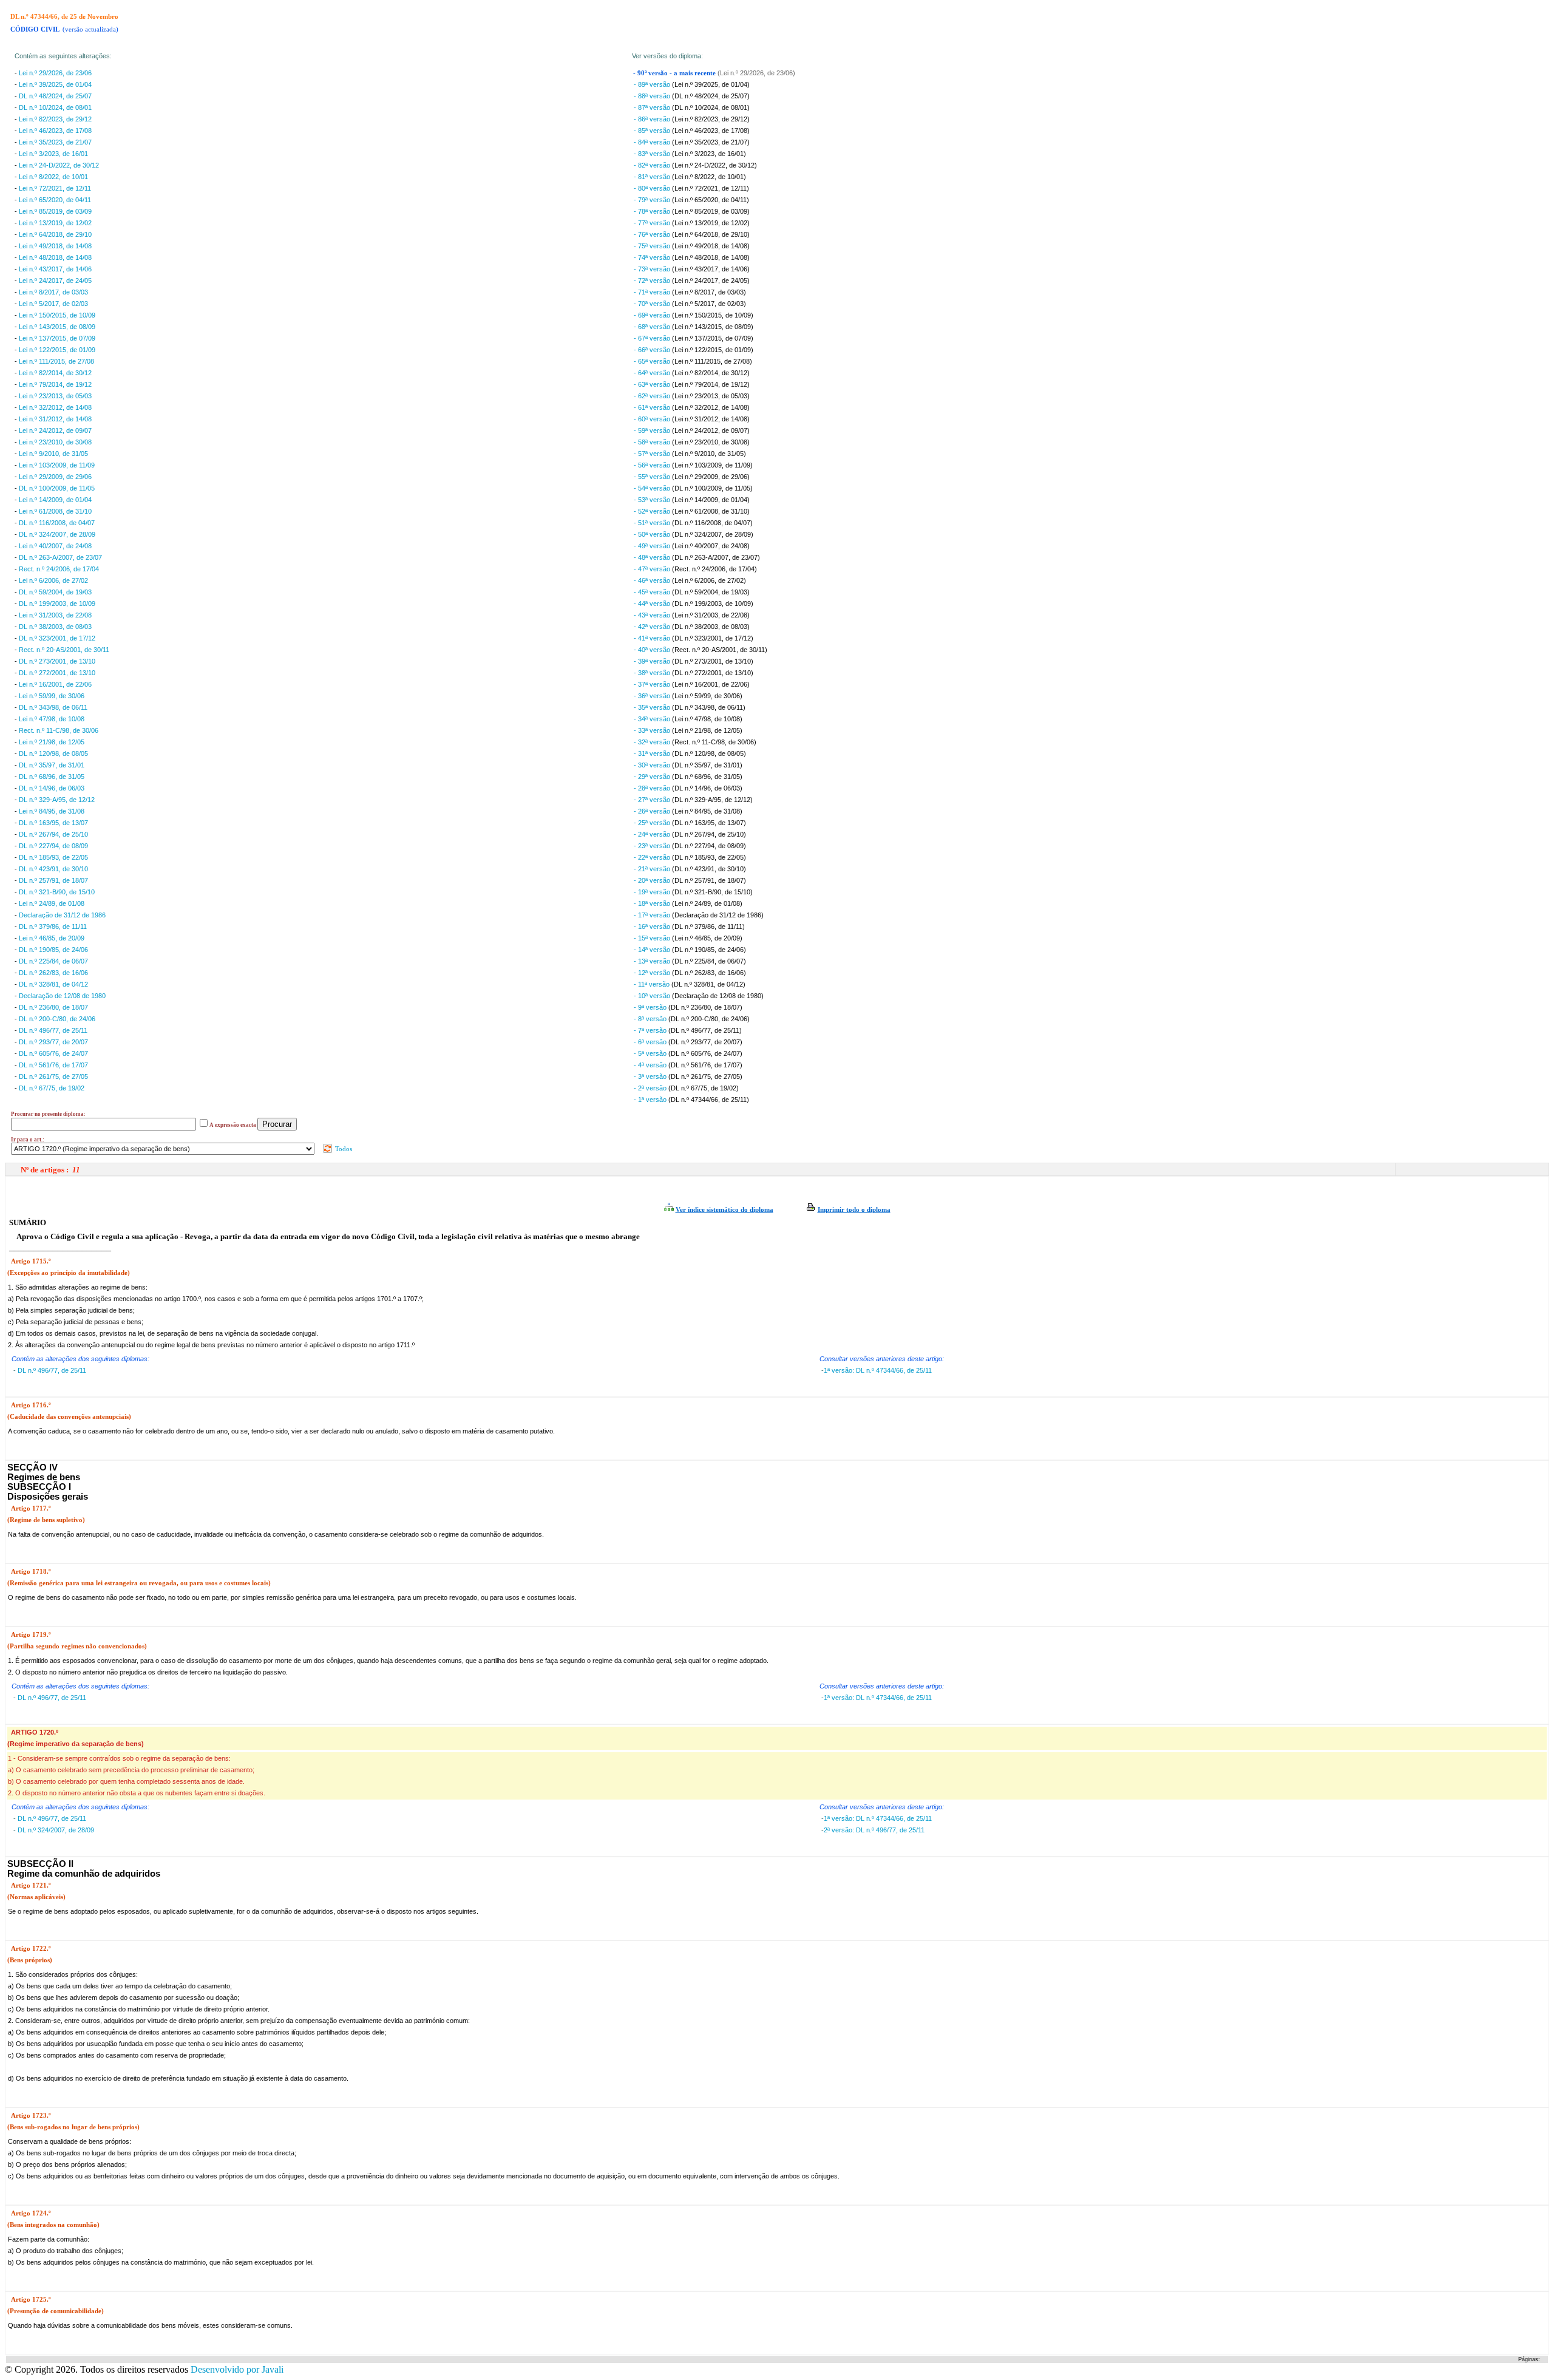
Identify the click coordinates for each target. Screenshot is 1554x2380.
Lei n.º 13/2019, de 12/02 (55, 223)
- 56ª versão (653, 465)
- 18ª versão (653, 903)
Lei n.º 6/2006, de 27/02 (53, 580)
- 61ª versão (653, 407)
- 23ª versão (653, 846)
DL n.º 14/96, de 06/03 (52, 788)
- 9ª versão (651, 1007)
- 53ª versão (653, 500)
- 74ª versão (653, 257)
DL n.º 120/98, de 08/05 (53, 753)
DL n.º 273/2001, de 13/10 (57, 661)
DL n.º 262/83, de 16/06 (53, 973)
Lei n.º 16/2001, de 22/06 (55, 684)
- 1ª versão (651, 1100)
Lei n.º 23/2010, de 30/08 (55, 442)
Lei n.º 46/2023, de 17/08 (55, 131)
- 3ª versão (651, 1076)
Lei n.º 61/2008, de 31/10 (55, 511)
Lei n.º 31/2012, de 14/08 (55, 419)
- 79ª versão (653, 200)
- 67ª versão (653, 338)
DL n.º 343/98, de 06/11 (53, 707)
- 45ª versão (653, 592)
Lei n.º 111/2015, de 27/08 (56, 361)
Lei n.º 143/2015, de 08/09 (57, 327)
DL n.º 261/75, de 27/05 (53, 1076)
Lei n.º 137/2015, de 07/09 (57, 338)
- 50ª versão (653, 534)
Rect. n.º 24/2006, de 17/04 (59, 569)
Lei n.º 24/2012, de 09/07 (55, 430)
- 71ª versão (653, 292)
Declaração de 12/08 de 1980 (62, 996)
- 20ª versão (653, 880)
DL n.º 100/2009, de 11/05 (57, 488)
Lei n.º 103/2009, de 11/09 (57, 465)
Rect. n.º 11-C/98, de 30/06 (59, 730)
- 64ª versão (653, 373)
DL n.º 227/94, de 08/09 (53, 846)
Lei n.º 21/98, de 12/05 (52, 742)
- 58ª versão (653, 442)
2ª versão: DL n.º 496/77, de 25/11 (874, 1830)
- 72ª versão (653, 280)
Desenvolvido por (237, 2369)
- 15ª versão (653, 938)
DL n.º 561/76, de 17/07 (53, 1065)
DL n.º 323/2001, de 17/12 (57, 638)
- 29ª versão (653, 777)
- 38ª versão (653, 673)
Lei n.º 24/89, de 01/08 (52, 903)
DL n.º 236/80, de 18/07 (53, 1007)
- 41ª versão (653, 638)
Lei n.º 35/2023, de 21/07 (55, 142)
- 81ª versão (653, 177)
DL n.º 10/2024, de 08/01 (55, 107)
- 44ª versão (653, 603)
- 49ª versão (653, 546)
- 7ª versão (651, 1030)
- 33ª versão (653, 730)
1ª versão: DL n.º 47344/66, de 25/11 (878, 1370)
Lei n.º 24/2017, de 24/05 (55, 280)
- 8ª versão (651, 1019)
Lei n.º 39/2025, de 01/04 (55, 84)
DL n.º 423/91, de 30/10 (53, 869)
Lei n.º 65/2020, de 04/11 (55, 200)
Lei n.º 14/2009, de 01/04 (55, 500)
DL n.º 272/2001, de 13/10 (57, 673)
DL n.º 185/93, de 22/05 (53, 857)
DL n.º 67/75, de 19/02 (52, 1088)
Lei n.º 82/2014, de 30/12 (55, 373)
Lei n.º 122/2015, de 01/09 (57, 350)
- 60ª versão (653, 419)
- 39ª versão (653, 661)
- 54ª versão (653, 488)
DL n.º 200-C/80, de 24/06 (57, 1019)
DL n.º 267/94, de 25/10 (53, 834)
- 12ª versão (653, 973)
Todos (343, 1149)
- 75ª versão (653, 246)
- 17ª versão (653, 915)
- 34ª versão (653, 719)
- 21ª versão (653, 869)
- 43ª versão (653, 615)
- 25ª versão (653, 823)
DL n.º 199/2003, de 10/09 (57, 603)
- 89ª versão (653, 84)
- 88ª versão (653, 96)
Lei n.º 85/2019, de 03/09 (55, 211)
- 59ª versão (653, 430)
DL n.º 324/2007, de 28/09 (57, 534)
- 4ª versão (651, 1065)
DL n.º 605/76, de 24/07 (53, 1053)
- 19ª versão (653, 892)
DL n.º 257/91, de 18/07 (53, 880)
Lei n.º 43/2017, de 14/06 (55, 269)
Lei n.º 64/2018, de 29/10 (55, 234)
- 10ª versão (653, 996)
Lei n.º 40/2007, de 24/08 (55, 546)
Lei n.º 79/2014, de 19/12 (55, 384)
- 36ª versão (653, 696)
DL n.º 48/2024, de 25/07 (55, 96)
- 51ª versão (653, 523)
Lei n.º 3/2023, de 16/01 (53, 154)
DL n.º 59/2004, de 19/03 (55, 592)
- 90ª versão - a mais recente (675, 73)
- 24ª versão (653, 834)
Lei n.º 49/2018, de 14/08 (55, 246)
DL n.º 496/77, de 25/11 (53, 1030)
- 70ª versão (653, 304)
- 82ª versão (653, 165)
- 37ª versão (653, 684)
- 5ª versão (651, 1053)
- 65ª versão (653, 361)
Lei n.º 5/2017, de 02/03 (53, 304)
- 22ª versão (653, 857)
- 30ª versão (653, 765)
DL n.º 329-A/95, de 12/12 (57, 800)
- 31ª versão (653, 753)
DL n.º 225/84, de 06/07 (53, 961)
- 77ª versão (653, 223)
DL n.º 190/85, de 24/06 (53, 950)
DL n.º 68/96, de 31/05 (52, 777)
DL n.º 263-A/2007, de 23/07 (60, 557)
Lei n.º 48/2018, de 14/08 (55, 257)
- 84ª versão (653, 142)
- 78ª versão (653, 211)
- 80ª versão (653, 188)
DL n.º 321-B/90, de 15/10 (57, 892)
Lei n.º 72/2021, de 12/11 (55, 188)
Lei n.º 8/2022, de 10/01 (53, 177)
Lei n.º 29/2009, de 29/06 (55, 477)
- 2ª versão (651, 1088)
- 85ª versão (653, 131)
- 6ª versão (651, 1042)
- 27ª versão (653, 800)
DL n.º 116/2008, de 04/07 (57, 523)
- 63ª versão (653, 384)
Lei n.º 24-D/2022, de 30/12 (59, 165)
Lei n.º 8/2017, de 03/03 (53, 292)
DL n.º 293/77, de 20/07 (53, 1042)
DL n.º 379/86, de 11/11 (53, 926)
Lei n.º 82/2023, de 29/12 (55, 119)
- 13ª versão (653, 961)
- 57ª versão (653, 454)
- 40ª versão (653, 650)
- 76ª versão (653, 234)
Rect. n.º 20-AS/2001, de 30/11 (64, 650)
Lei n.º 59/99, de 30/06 (52, 696)
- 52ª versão (653, 511)
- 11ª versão (653, 984)
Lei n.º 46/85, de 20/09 (52, 938)
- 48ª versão (653, 557)
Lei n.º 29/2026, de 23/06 (55, 73)
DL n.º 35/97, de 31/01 (52, 765)
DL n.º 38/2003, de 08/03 (55, 627)
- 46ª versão (653, 580)
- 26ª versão (653, 811)
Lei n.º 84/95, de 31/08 (52, 811)
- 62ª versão (653, 396)
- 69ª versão (653, 315)
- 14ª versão (653, 950)
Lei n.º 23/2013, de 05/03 (55, 396)
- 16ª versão (653, 926)
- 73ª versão (653, 269)
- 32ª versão (653, 742)
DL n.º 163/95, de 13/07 (53, 823)
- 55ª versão (653, 477)
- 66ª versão (653, 350)
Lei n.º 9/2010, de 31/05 (53, 454)
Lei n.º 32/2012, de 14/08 (55, 407)
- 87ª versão (653, 107)
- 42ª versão (653, 627)
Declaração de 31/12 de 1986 (62, 915)
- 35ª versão (653, 707)
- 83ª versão (653, 154)
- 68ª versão (653, 327)
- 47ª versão (653, 569)
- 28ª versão (653, 788)
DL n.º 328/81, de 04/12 (53, 984)
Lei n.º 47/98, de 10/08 (52, 719)
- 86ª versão (653, 119)
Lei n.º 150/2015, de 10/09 (57, 315)
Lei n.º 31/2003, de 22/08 (55, 615)
